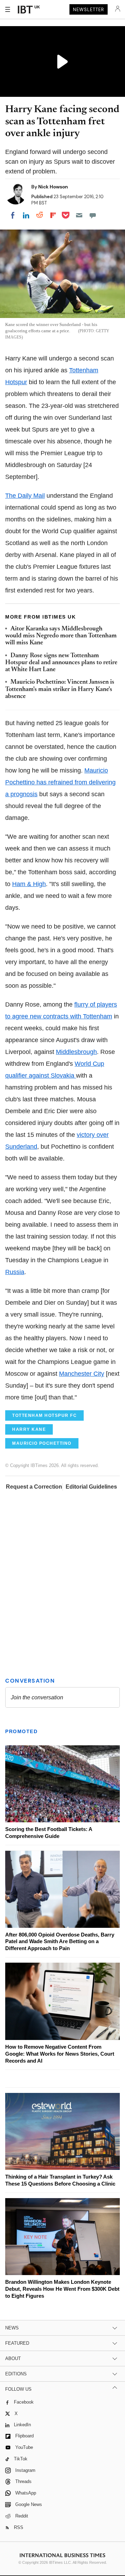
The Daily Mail (25, 496)
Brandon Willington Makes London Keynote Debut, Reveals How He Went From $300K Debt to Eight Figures (62, 2289)
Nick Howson (53, 187)
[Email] (79, 215)
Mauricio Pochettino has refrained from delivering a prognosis (60, 782)
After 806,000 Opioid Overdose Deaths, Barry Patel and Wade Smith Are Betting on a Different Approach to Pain (60, 1942)
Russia (15, 1272)
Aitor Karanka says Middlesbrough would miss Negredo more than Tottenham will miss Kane (61, 636)
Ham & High (29, 884)
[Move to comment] (93, 215)
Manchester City (82, 1374)
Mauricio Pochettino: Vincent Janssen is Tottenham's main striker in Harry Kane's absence (60, 689)
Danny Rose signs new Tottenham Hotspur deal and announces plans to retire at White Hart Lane (61, 663)
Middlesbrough (76, 1052)
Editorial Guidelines (91, 1487)
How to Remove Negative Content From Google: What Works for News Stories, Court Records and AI (60, 2054)
